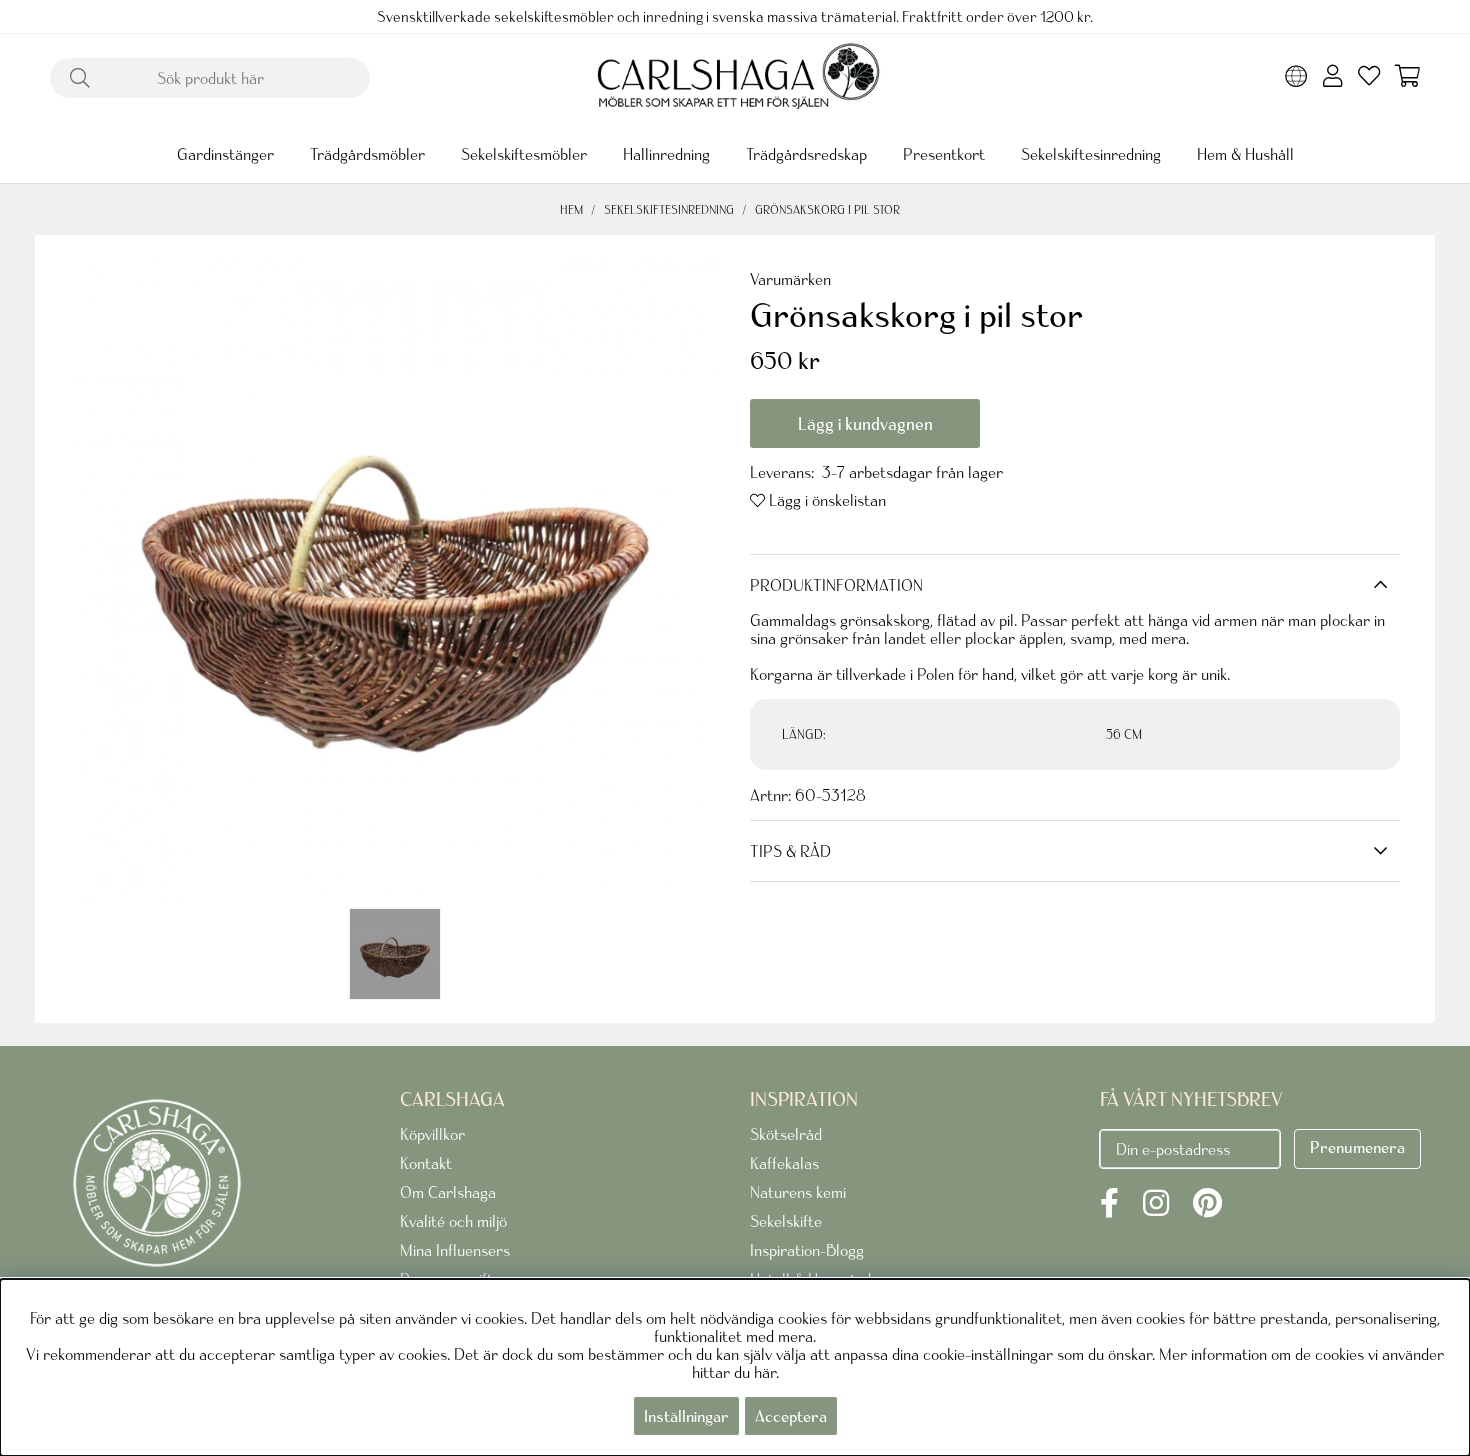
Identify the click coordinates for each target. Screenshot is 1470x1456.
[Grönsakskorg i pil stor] (395, 954)
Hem (571, 209)
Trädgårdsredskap (806, 154)
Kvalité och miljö (453, 1221)
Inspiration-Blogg (807, 1250)
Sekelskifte (786, 1221)
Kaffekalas (784, 1163)
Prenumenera (1357, 1147)
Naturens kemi (798, 1192)
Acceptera (791, 1416)
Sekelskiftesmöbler (524, 154)
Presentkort (944, 154)
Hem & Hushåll (1245, 154)
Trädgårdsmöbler (367, 154)
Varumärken (790, 279)
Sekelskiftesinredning (1091, 154)
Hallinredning (666, 154)
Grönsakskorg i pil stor (827, 209)
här (765, 1372)
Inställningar (686, 1416)
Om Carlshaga (448, 1192)
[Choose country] (1296, 78)
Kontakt (426, 1163)
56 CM (1124, 734)
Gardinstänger (225, 154)
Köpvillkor (432, 1134)
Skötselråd (786, 1134)
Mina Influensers (455, 1250)
